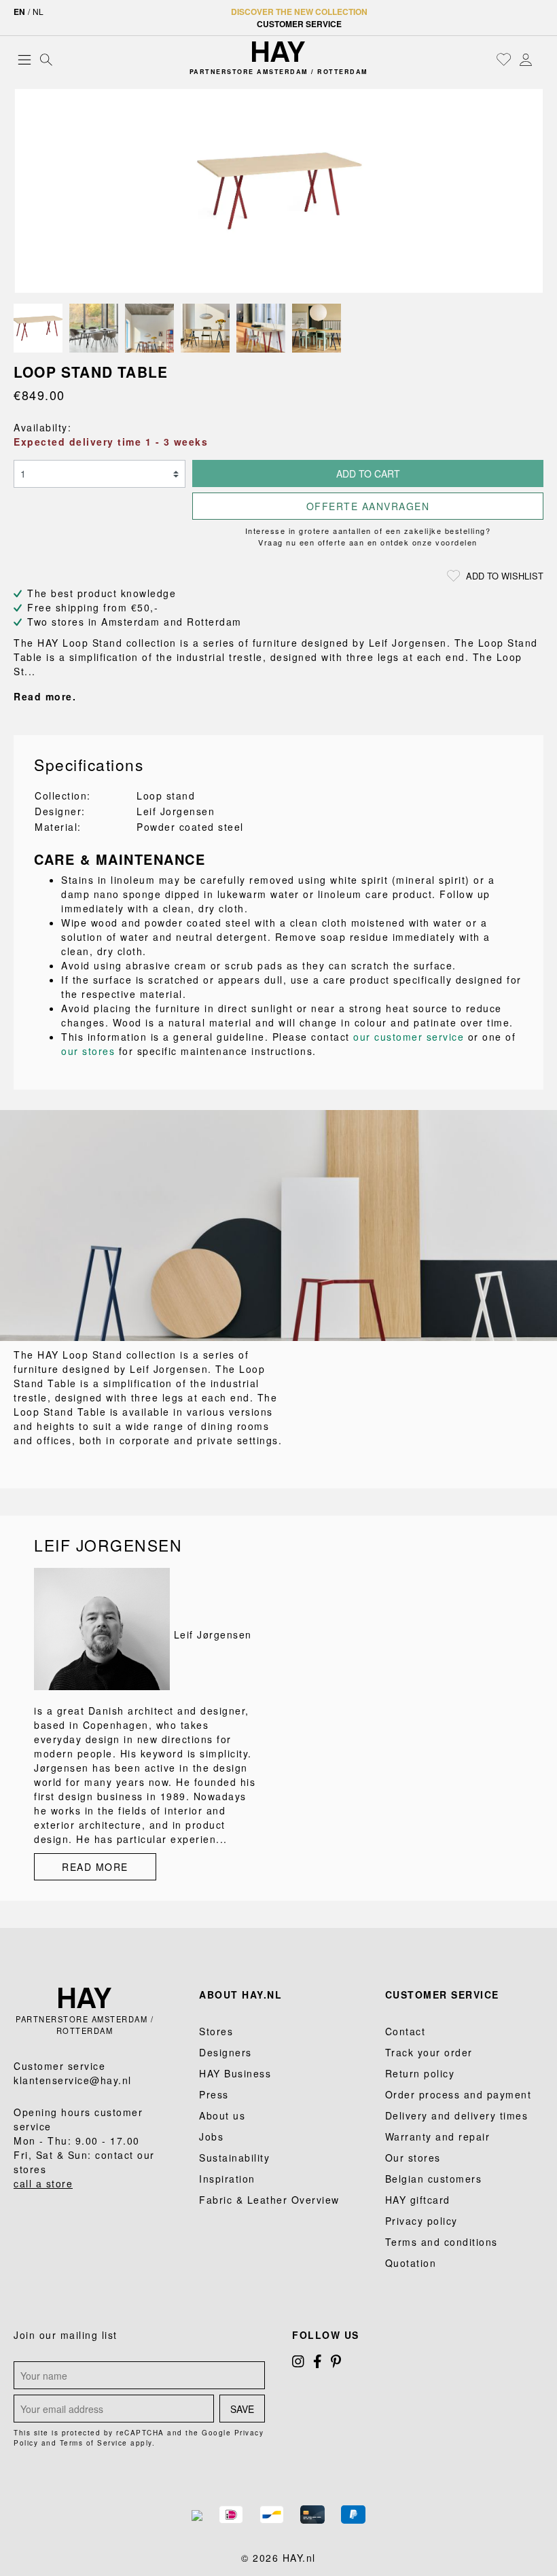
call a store (43, 2183)
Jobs (211, 2136)
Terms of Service (94, 2443)
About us (222, 2115)
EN (19, 12)
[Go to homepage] (278, 52)
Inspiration (227, 2179)
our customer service (409, 1037)
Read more (95, 1867)
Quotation (411, 2263)
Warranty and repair (438, 2136)
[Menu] (24, 59)
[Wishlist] (504, 59)
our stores (88, 1051)
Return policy (420, 2073)
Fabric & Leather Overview (269, 2200)
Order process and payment (459, 2094)
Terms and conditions (442, 2242)
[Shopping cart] (540, 60)
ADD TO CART (368, 473)
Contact (406, 2031)
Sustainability (234, 2158)
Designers (226, 2052)
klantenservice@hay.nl (73, 2080)
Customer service (299, 24)
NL (38, 11)
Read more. (45, 696)
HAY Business (235, 2073)
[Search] (46, 59)
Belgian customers (434, 2179)
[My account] (526, 59)
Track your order (429, 2052)
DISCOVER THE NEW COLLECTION (299, 12)
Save (242, 2409)
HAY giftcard (418, 2200)
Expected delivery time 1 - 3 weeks (111, 442)
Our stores (413, 2158)
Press (214, 2094)
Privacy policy (421, 2221)
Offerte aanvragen (368, 506)
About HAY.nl (240, 1994)
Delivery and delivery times (457, 2115)
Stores (216, 2031)
